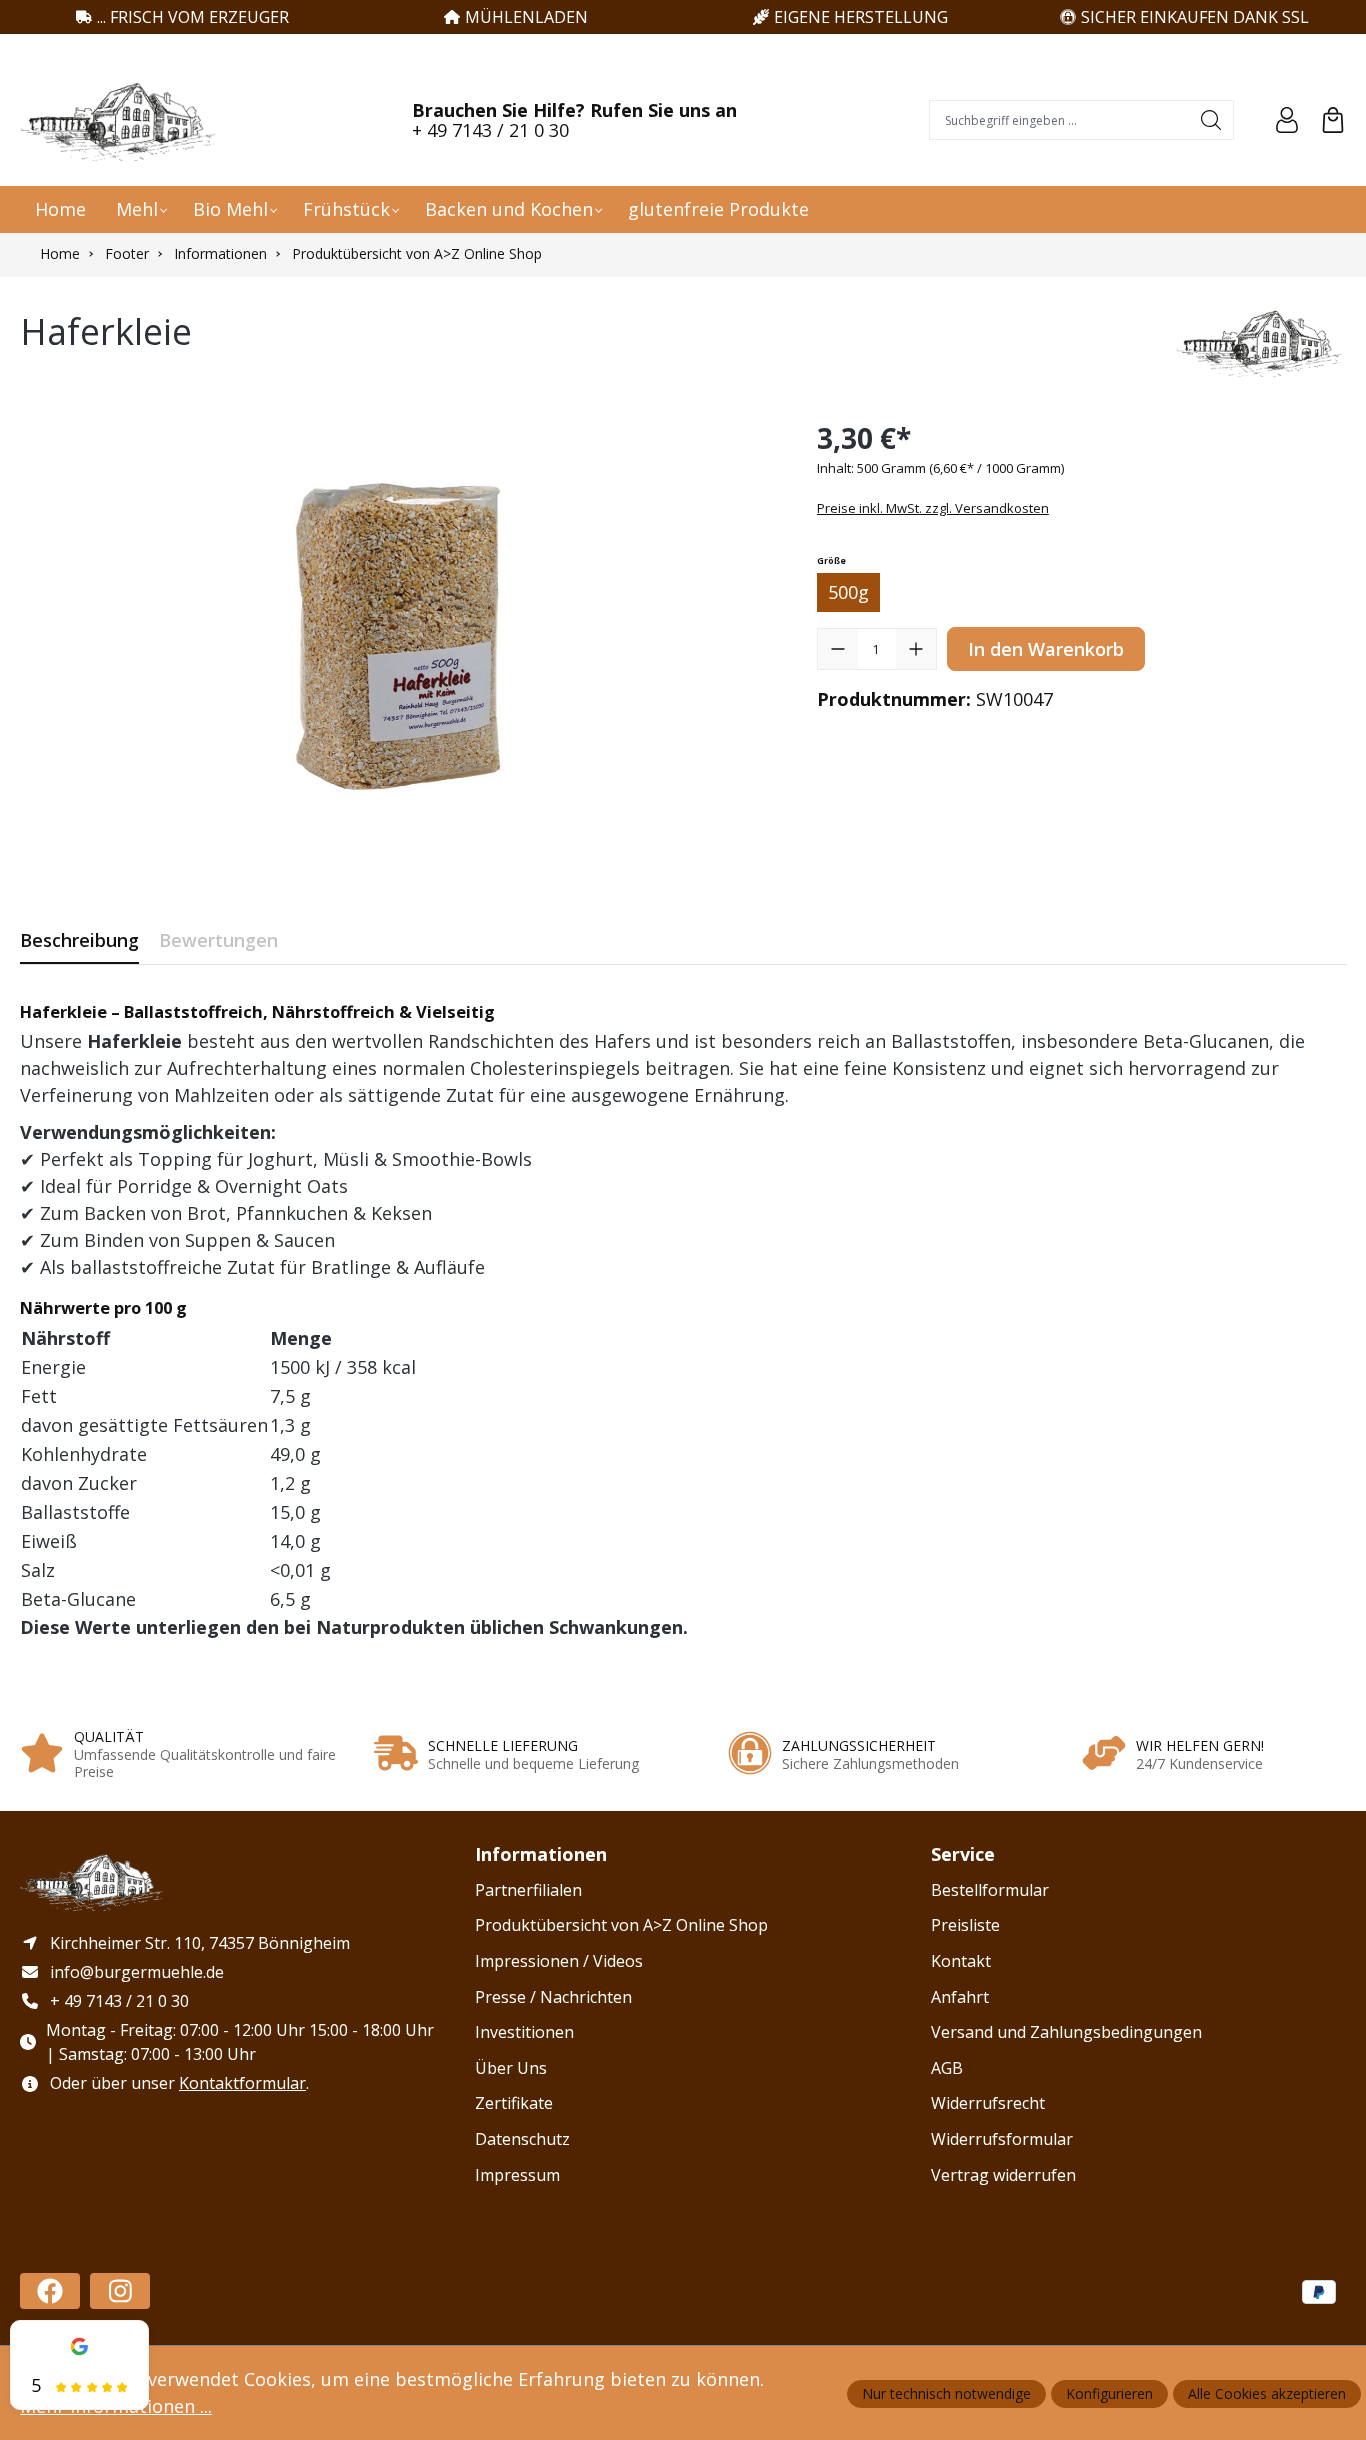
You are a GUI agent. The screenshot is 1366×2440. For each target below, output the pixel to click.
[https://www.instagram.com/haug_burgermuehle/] (120, 2291)
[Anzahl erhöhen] (916, 649)
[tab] (79, 940)
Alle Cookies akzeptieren (1267, 2393)
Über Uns (511, 2068)
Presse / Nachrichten (553, 1997)
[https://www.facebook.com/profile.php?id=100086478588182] (50, 2291)
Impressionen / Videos (559, 1961)
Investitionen (524, 2032)
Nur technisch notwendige (946, 2393)
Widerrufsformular (1002, 2139)
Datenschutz (522, 2139)
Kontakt (961, 1961)
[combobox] (1060, 120)
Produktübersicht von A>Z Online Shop (621, 1925)
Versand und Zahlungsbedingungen (1066, 2032)
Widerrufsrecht (988, 2103)
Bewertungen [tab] (218, 940)
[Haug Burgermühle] (1261, 342)
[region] (398, 632)
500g (848, 592)
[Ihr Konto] (1287, 120)
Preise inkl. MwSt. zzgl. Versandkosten (933, 508)
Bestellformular (990, 1890)
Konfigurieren (1109, 2393)
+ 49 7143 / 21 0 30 (490, 130)
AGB (947, 2068)
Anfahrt (960, 1997)
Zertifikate (514, 2103)
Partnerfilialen (528, 1890)
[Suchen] (1211, 120)
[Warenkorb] (1333, 120)
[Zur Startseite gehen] (120, 120)
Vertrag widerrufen (1003, 2175)
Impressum (517, 2175)
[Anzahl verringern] (838, 649)
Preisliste (965, 1925)
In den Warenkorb (1046, 649)
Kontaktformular (242, 2083)
